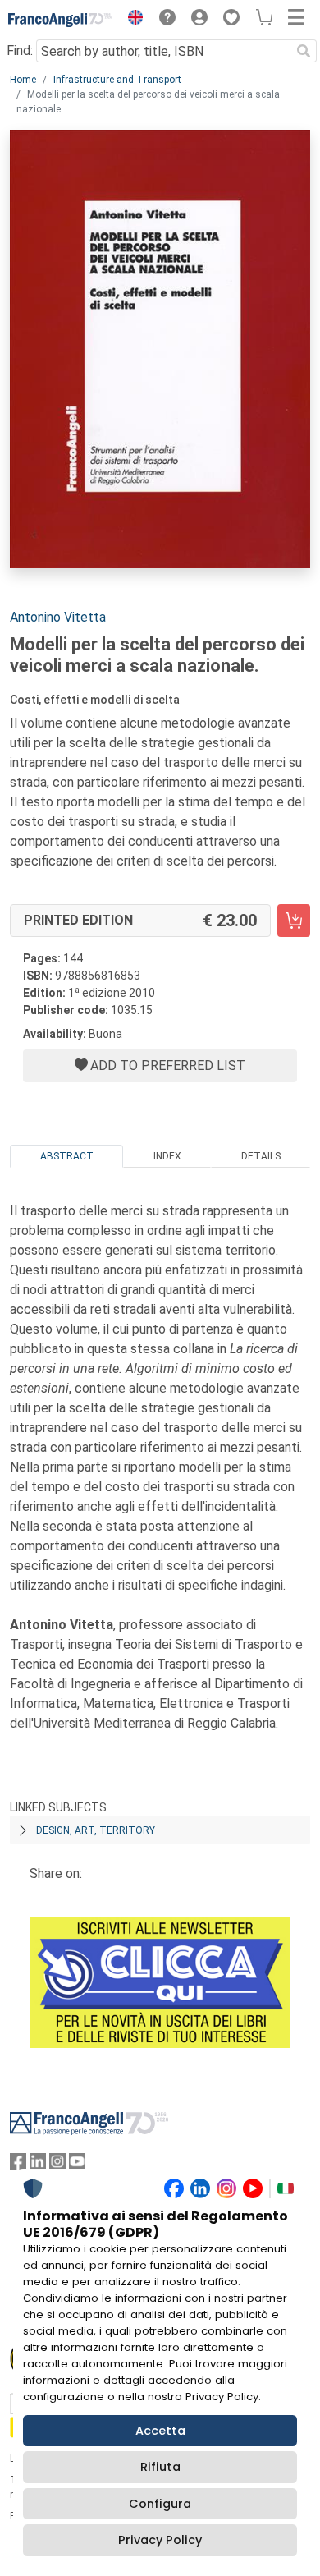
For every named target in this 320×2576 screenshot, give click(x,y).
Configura (160, 2504)
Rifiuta (160, 2467)
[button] (131, 20)
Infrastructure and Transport (117, 80)
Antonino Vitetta (58, 617)
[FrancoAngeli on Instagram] (57, 2165)
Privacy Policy (160, 2540)
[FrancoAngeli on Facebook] (18, 2165)
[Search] (304, 51)
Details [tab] (261, 1156)
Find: (20, 51)
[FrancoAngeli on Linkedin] (38, 2165)
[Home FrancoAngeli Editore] (60, 20)
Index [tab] (167, 1156)
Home (23, 80)
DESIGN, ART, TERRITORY (96, 1830)
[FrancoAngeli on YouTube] (77, 2165)
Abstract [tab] (67, 1156)
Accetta (160, 2431)
